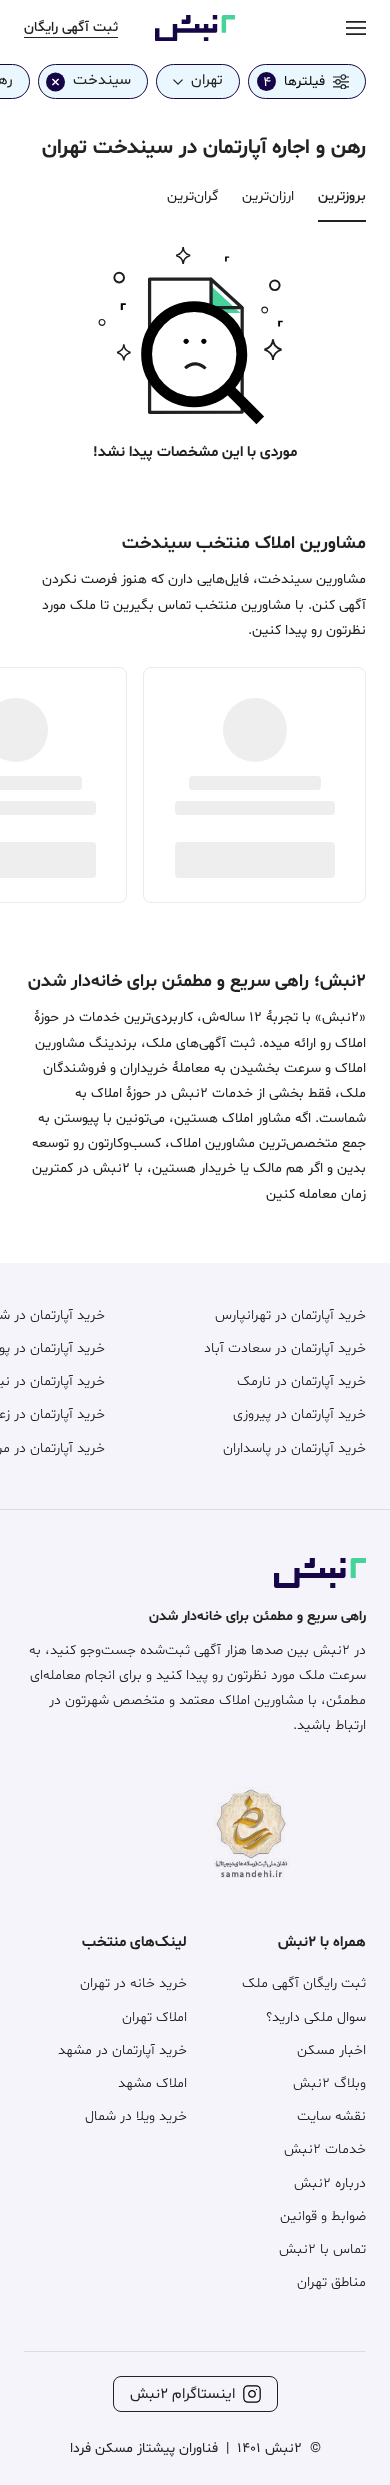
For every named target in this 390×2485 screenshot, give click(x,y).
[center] (356, 27)
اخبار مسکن (331, 2050)
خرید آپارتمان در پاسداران (294, 1448)
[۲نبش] (195, 37)
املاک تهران (154, 2017)
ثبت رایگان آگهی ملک (304, 1983)
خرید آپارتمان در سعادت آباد (285, 1348)
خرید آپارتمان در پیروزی (299, 1414)
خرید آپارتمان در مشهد (122, 2050)
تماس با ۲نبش (322, 2249)
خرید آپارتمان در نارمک (301, 1381)
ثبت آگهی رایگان (71, 27)
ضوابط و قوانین (323, 2216)
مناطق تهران (331, 2282)
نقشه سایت (331, 2116)
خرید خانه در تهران (133, 1983)
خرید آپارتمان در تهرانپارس (290, 1315)
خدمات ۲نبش (325, 2149)
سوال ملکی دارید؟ (316, 2017)
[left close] (55, 81)
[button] (195, 331)
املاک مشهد (152, 2083)
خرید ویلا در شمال (136, 2116)
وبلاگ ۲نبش (329, 2083)
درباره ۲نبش (330, 2183)
